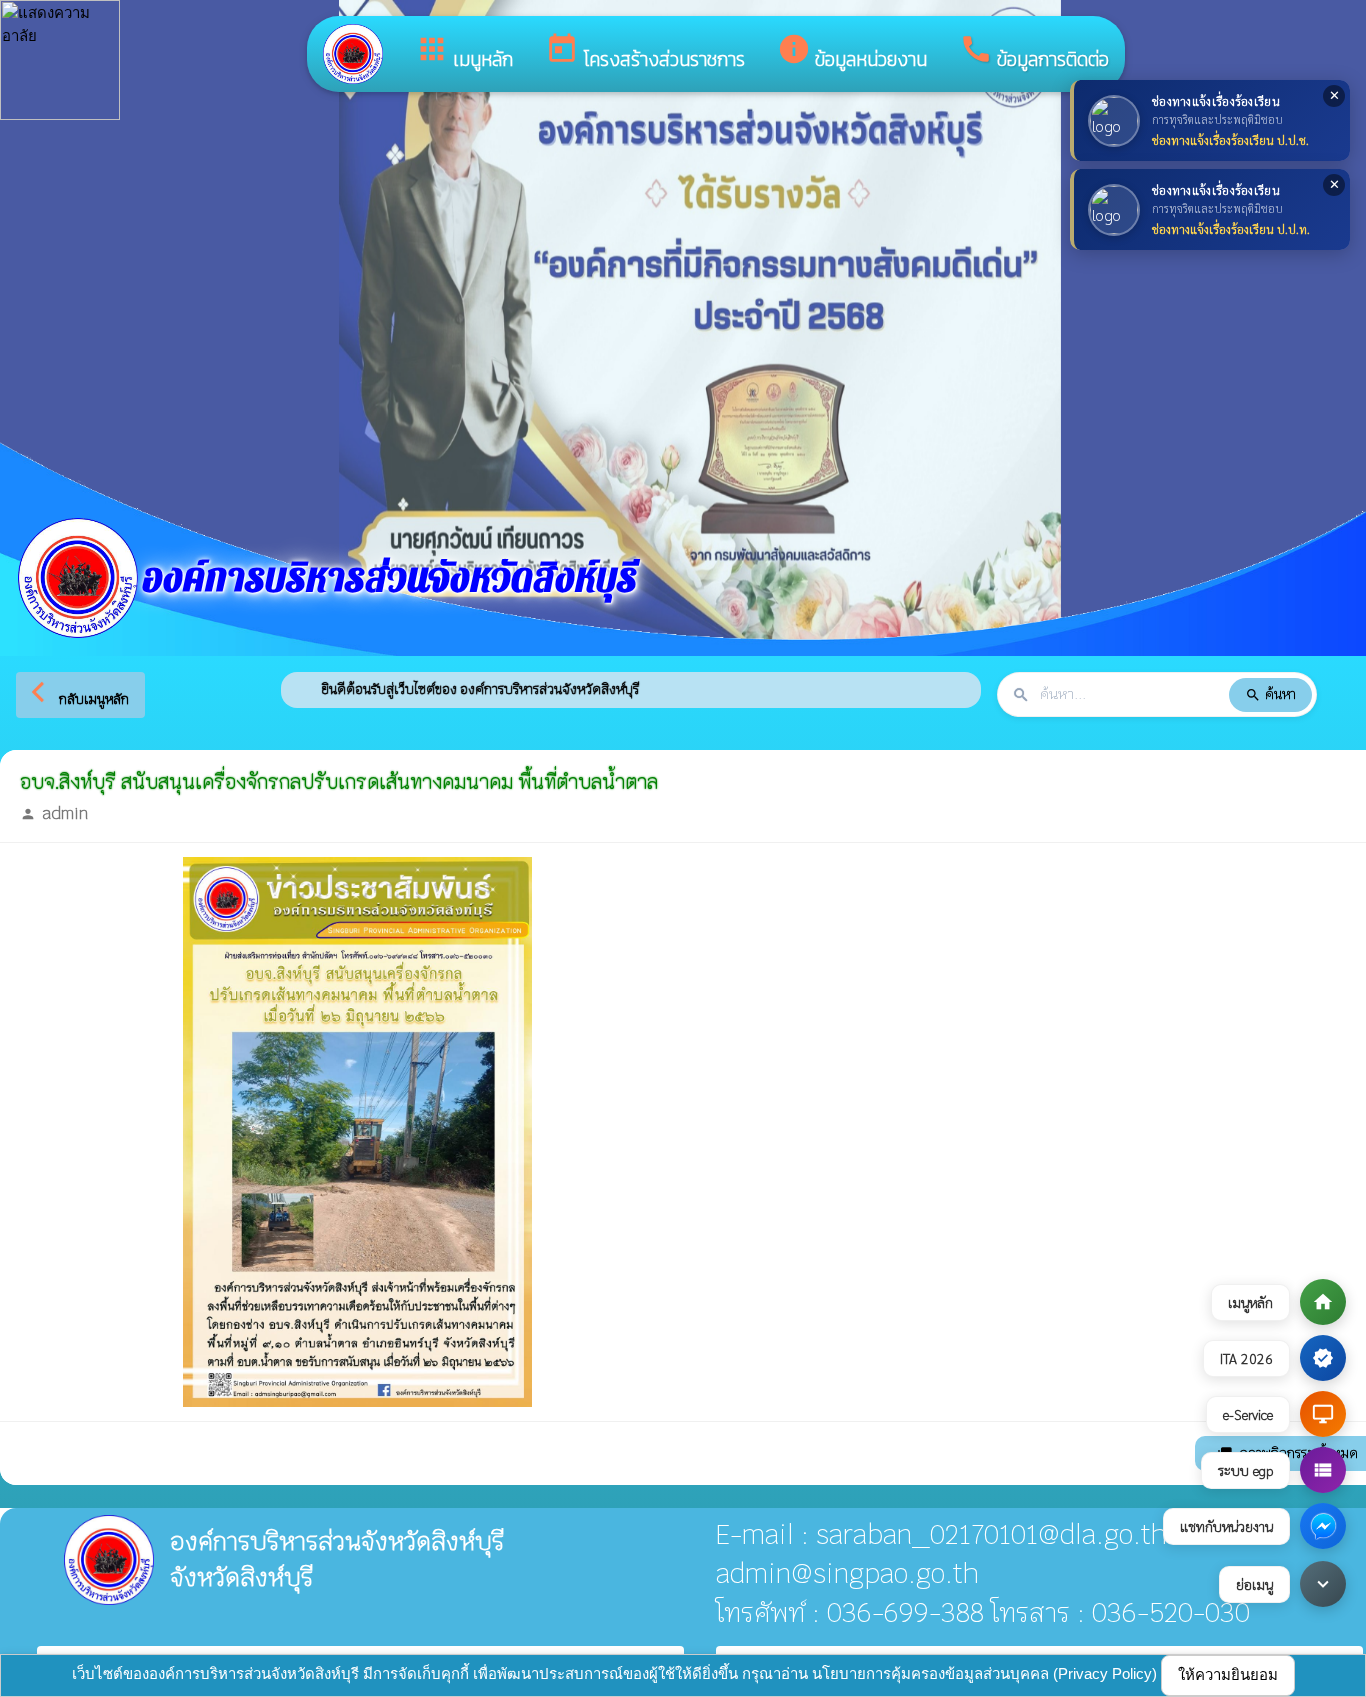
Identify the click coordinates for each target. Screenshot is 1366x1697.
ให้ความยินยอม (1228, 1674)
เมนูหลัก (464, 53)
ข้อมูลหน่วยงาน (852, 53)
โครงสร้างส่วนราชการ (645, 53)
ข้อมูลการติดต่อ (1034, 53)
